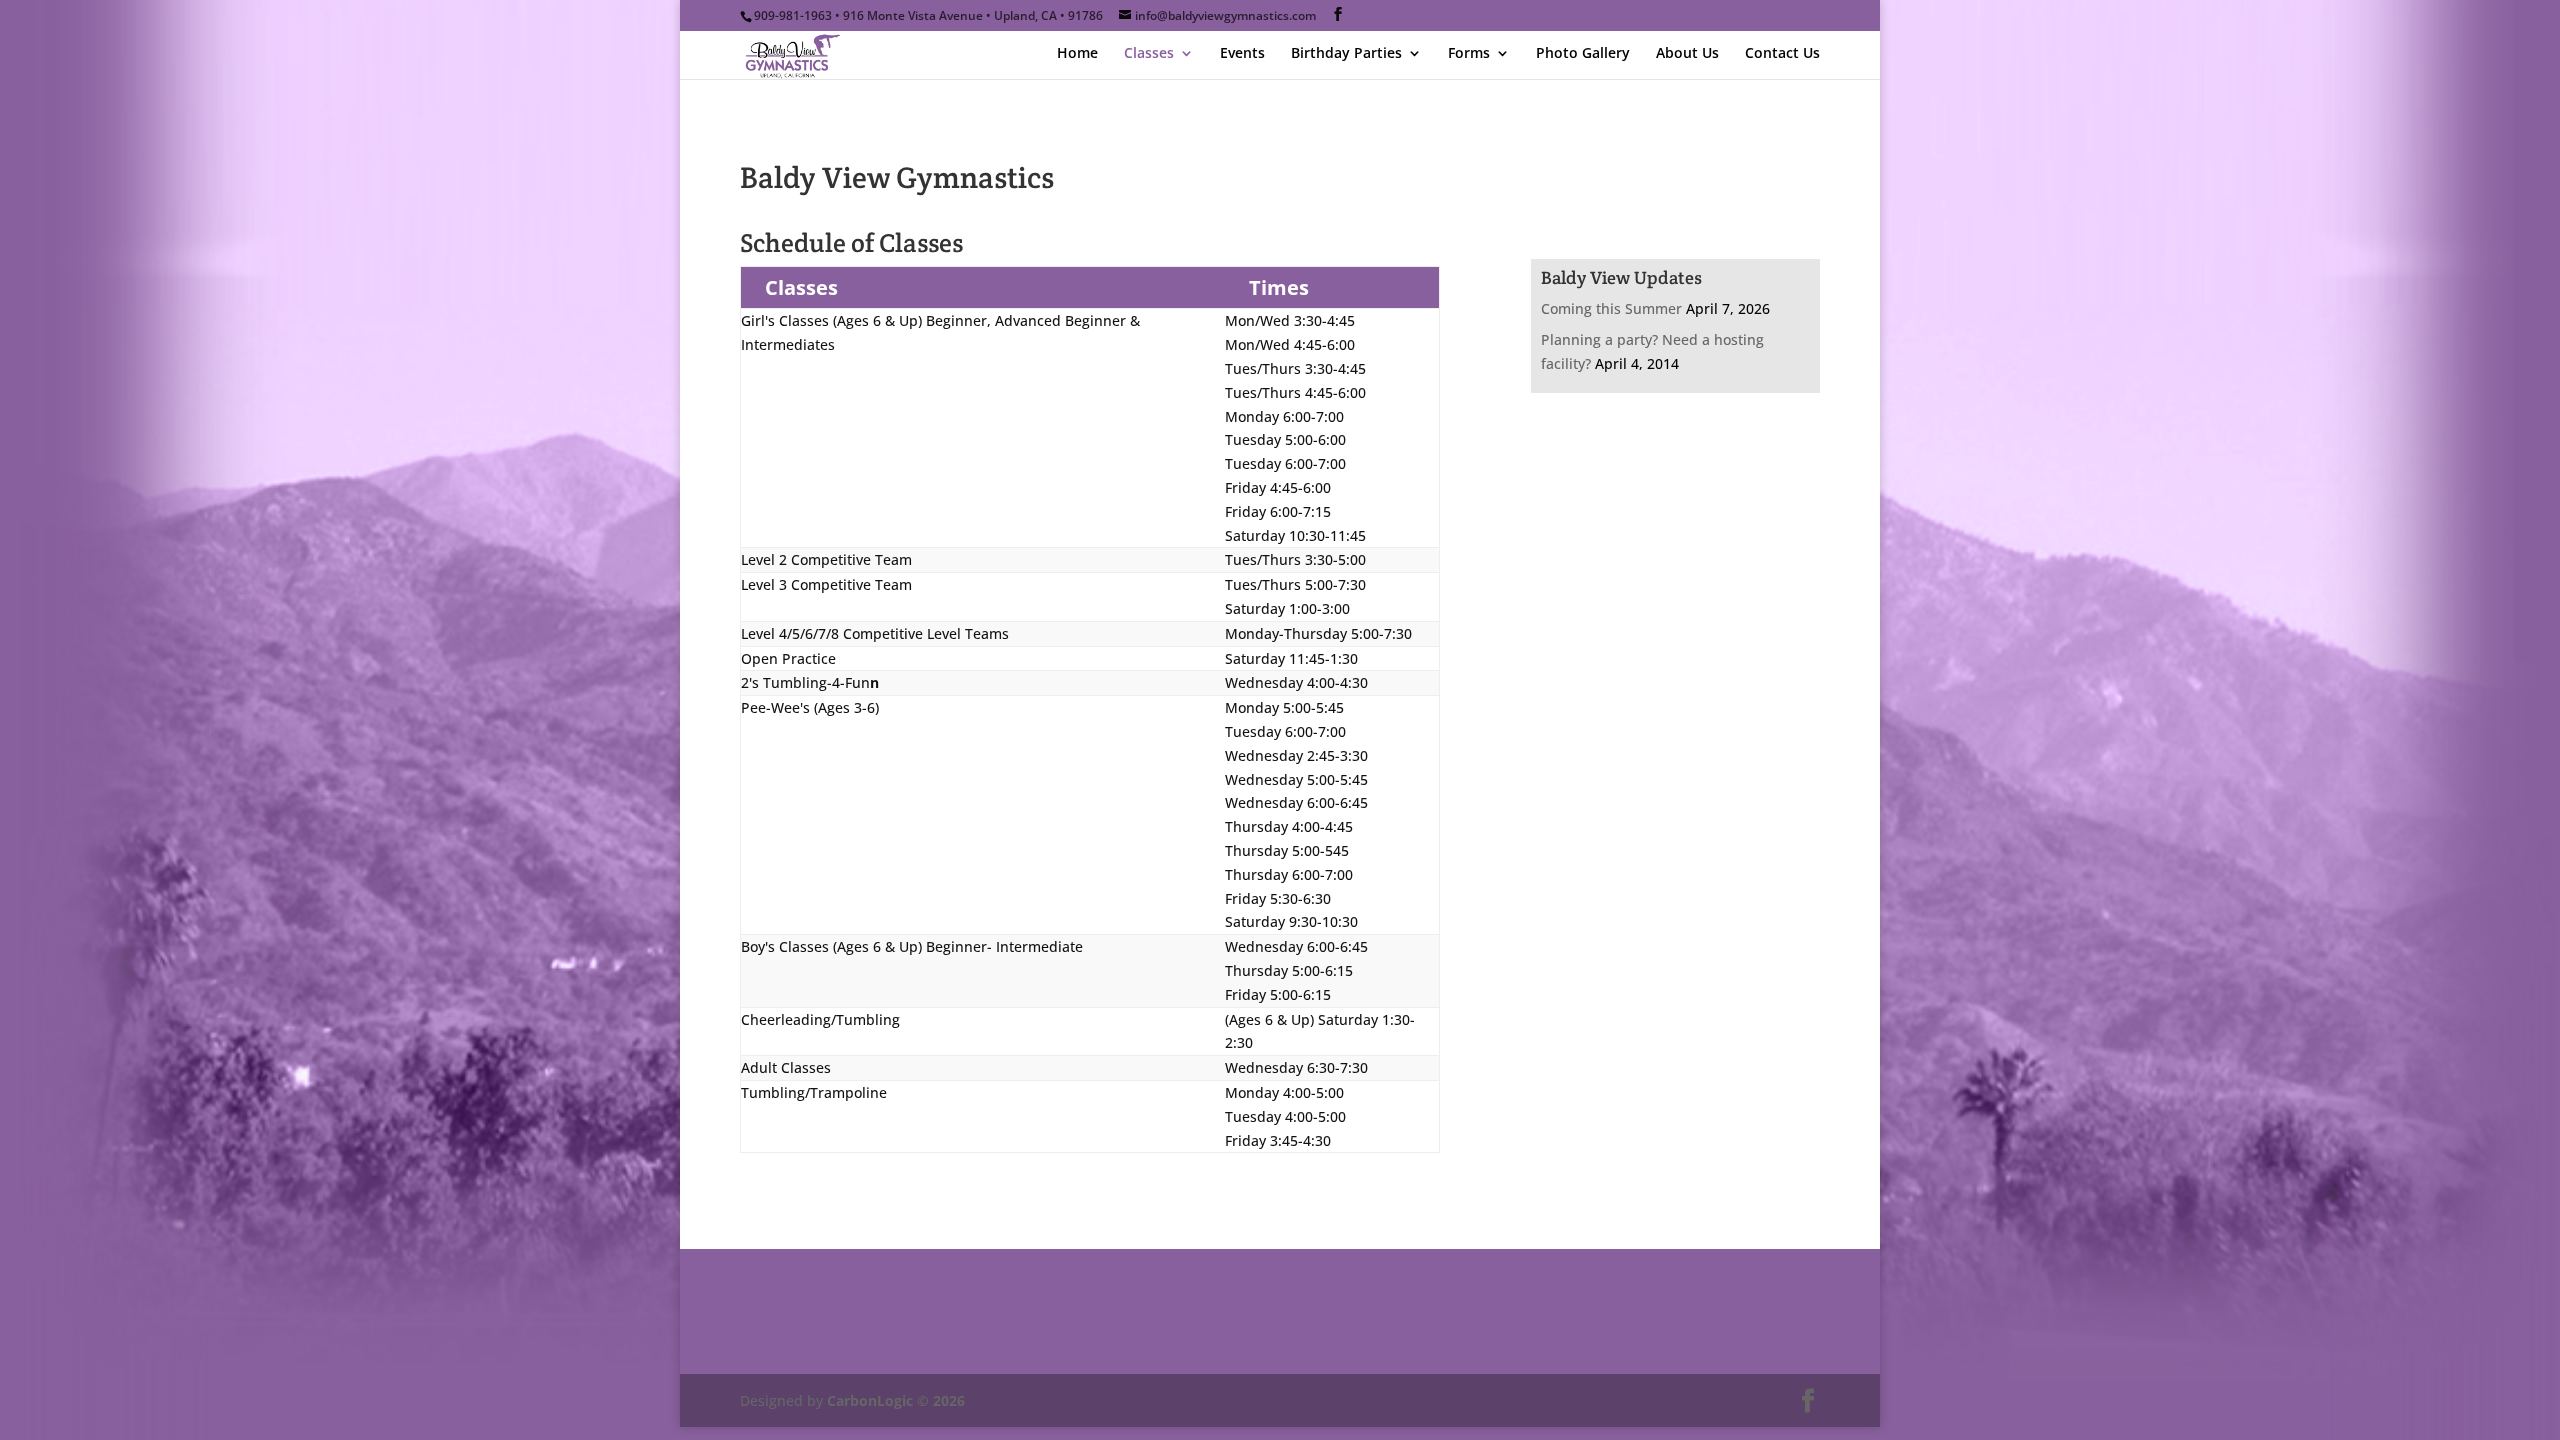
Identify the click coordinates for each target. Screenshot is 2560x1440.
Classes (1149, 54)
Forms (1469, 54)
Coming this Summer (1611, 308)
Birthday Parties (1346, 54)
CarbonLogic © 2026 (896, 1400)
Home (1077, 54)
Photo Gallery (1583, 54)
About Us (1687, 54)
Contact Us (1782, 54)
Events (1242, 54)
